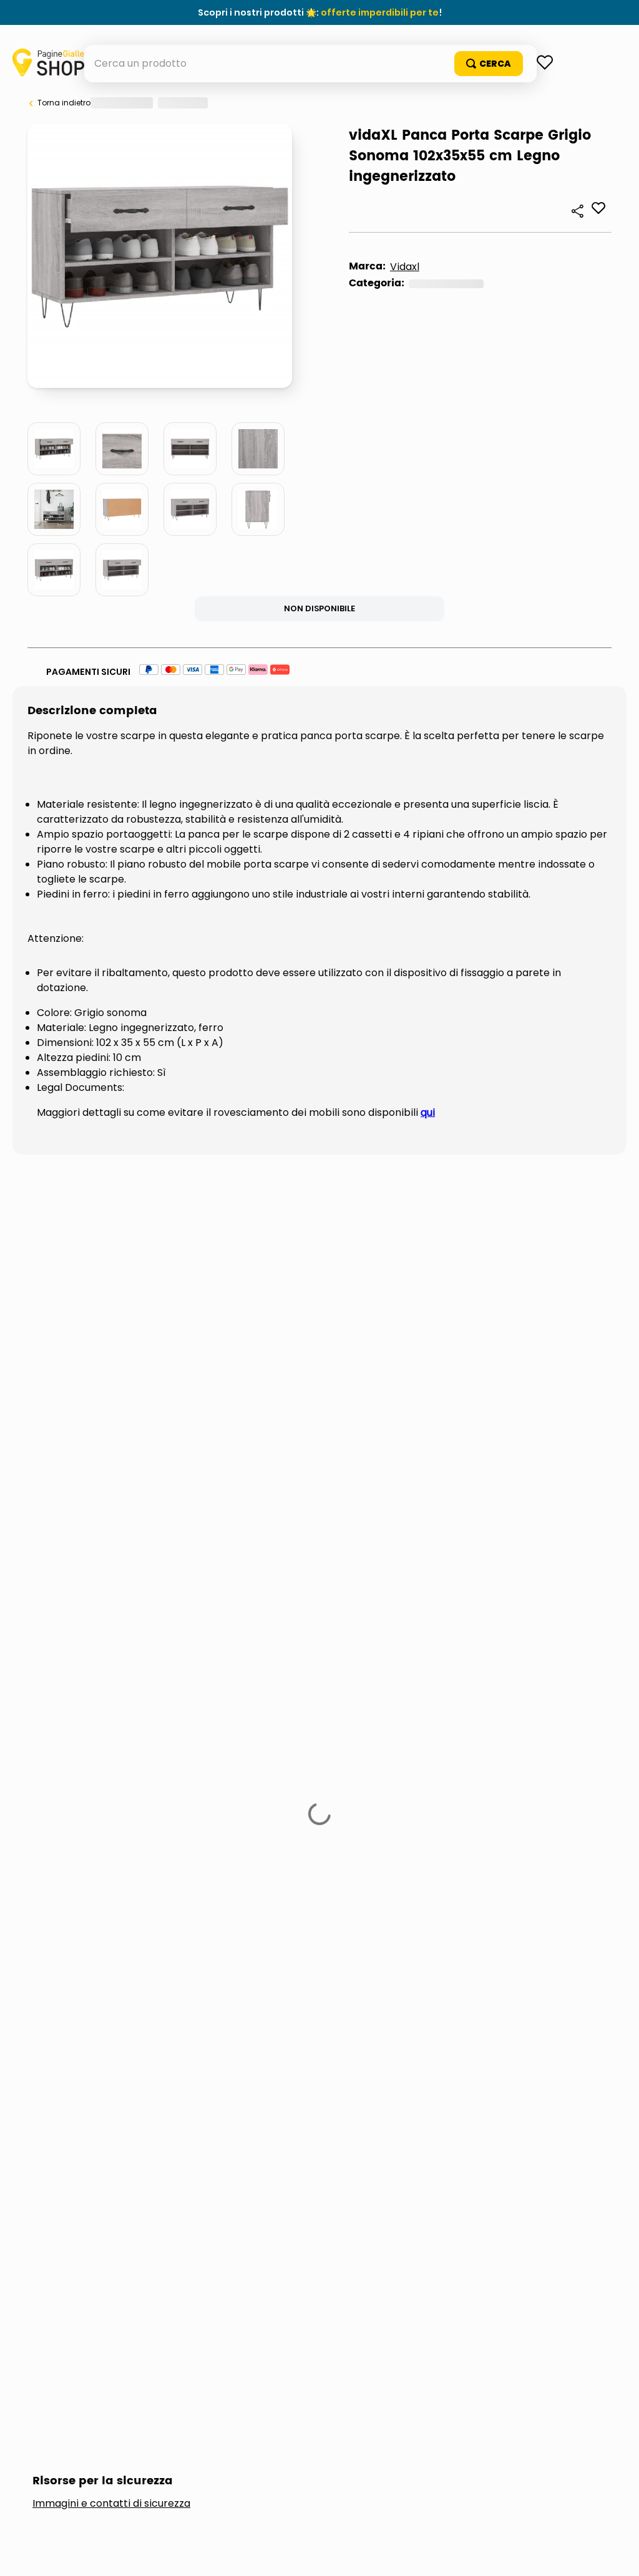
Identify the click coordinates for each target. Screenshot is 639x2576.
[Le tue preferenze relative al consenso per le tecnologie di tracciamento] (617, 2554)
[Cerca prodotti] (563, 101)
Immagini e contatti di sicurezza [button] (111, 1355)
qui (428, 1050)
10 (211, 436)
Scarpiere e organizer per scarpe (170, 605)
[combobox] (320, 101)
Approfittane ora (377, 12)
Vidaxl (83, 588)
